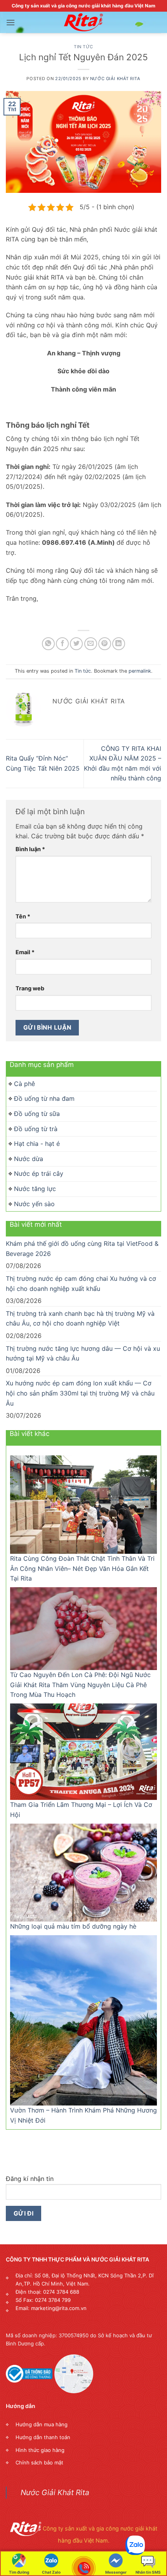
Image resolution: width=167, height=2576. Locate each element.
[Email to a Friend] (91, 644)
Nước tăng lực (35, 1189)
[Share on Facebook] (62, 644)
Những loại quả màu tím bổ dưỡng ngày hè (73, 1926)
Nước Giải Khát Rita (55, 2492)
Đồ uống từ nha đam (44, 1098)
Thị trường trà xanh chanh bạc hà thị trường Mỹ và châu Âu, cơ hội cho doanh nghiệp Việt (80, 1319)
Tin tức (83, 47)
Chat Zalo (51, 2572)
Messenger (116, 2572)
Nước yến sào (34, 1204)
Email (25, 952)
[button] (10, 22)
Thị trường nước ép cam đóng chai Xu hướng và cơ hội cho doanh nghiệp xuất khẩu (81, 1284)
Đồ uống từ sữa (37, 1114)
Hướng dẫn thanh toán (43, 2437)
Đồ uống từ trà (36, 1129)
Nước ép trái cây (39, 1173)
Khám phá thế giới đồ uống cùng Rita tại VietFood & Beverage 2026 (82, 1249)
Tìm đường (19, 2572)
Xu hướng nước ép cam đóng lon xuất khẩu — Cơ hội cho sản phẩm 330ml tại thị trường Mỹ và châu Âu (80, 1393)
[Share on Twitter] (76, 644)
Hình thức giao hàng (40, 2450)
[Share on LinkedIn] (119, 644)
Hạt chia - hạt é (37, 1144)
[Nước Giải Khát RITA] (83, 23)
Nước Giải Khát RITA (115, 79)
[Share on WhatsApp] (48, 644)
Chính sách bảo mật (39, 2462)
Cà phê (24, 1084)
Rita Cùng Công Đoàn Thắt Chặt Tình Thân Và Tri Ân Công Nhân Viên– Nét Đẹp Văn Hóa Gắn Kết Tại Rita (82, 1568)
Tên (23, 916)
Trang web (30, 988)
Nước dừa (29, 1159)
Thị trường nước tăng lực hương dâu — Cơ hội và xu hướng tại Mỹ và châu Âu (83, 1354)
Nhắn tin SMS (148, 2572)
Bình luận (30, 849)
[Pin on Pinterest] (105, 644)
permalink (140, 671)
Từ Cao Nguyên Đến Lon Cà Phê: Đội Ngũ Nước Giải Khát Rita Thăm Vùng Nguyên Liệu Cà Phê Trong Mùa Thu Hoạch (80, 1685)
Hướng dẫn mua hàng (42, 2424)
